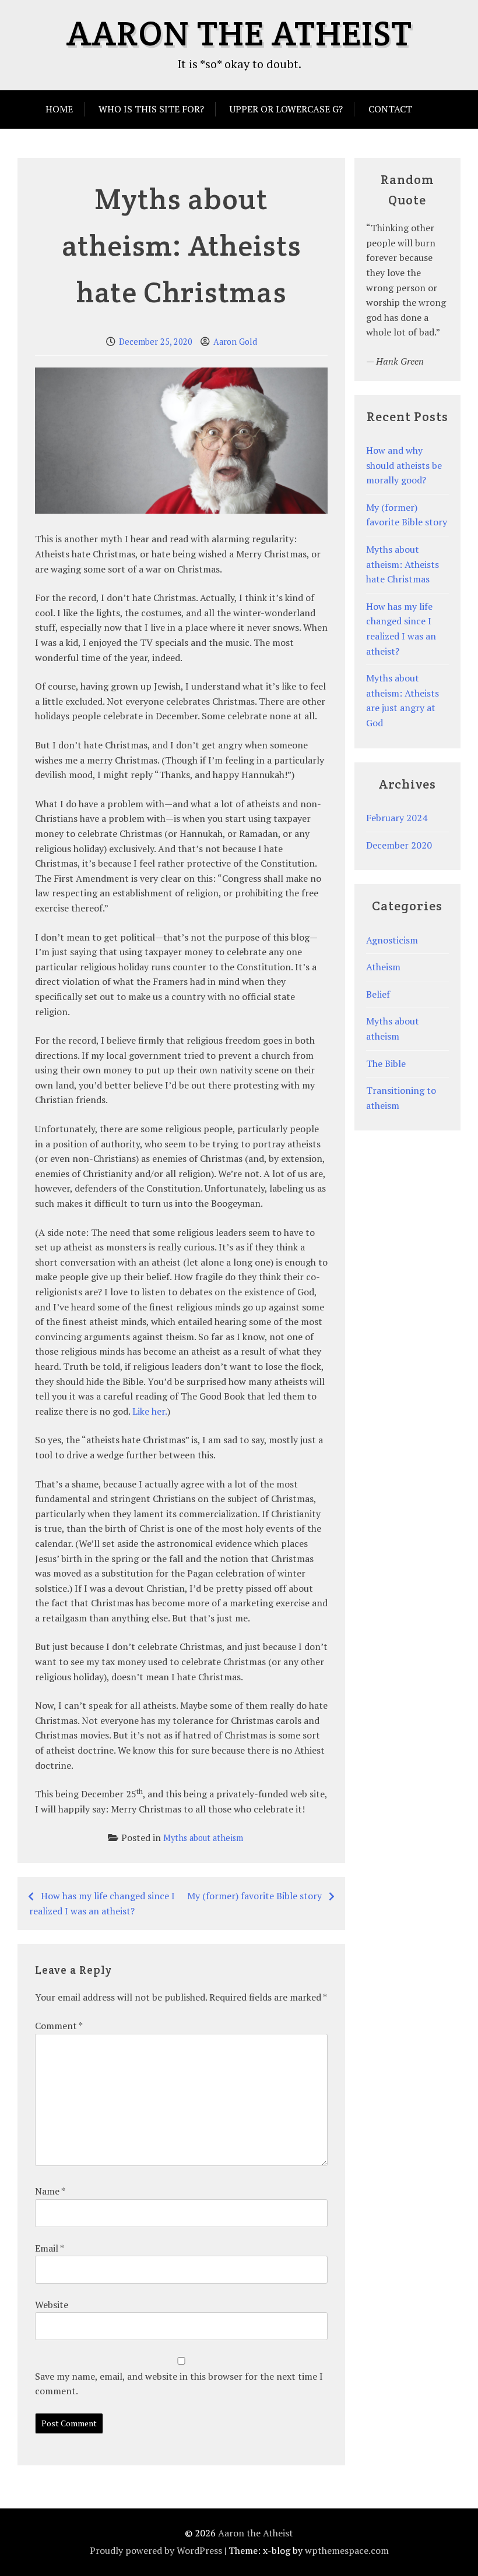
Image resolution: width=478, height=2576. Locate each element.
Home (59, 109)
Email (49, 2248)
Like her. (150, 1411)
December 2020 (399, 845)
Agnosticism (392, 940)
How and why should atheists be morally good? (404, 465)
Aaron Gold (235, 342)
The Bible (386, 1063)
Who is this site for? (151, 109)
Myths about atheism (203, 1838)
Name (50, 2191)
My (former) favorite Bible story (254, 1896)
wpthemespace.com (347, 2550)
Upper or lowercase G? (286, 109)
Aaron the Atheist (239, 33)
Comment (59, 2026)
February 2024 (397, 818)
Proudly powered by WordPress (156, 2550)
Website (52, 2305)
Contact (390, 109)
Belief (378, 994)
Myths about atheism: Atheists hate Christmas (403, 564)
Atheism (383, 967)
